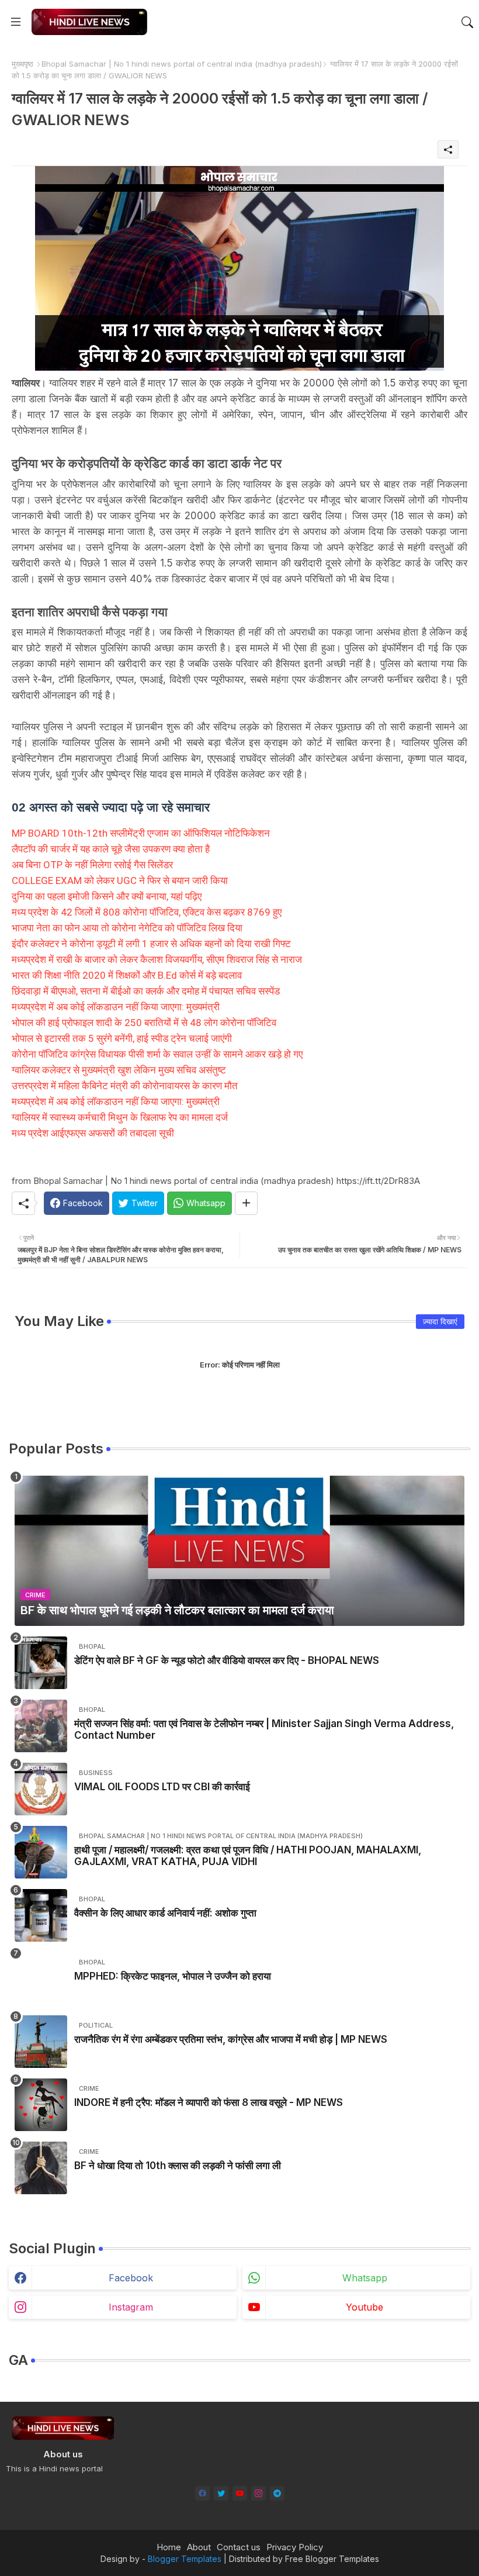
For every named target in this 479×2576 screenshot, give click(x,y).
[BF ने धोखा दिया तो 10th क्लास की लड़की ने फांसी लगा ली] (41, 2168)
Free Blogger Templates (332, 2559)
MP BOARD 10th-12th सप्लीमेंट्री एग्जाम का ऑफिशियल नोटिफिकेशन (141, 833)
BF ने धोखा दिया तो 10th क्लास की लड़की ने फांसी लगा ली (178, 2166)
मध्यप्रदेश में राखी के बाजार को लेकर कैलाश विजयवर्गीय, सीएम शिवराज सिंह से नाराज (157, 959)
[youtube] (240, 2493)
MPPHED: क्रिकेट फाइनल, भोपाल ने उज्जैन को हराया (173, 1976)
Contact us (239, 2547)
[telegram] (277, 2493)
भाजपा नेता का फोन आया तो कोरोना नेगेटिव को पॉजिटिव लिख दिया (127, 928)
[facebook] (202, 2493)
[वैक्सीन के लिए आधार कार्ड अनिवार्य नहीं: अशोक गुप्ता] (41, 1915)
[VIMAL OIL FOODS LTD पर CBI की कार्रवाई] (41, 1789)
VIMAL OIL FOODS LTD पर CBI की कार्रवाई (162, 1787)
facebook (131, 2278)
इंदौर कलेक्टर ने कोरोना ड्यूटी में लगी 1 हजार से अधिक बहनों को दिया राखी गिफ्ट (151, 944)
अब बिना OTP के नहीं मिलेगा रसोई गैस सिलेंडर (92, 865)
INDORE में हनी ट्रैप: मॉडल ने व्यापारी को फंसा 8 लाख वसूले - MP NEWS (209, 2102)
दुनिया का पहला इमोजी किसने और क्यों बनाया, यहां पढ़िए (107, 896)
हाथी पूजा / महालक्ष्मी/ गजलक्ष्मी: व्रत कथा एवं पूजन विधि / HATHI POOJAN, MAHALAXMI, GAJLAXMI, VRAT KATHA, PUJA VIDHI (248, 1856)
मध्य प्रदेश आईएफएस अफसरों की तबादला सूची (93, 1133)
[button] (467, 22)
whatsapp (365, 2278)
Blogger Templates (185, 2559)
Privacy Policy (295, 2547)
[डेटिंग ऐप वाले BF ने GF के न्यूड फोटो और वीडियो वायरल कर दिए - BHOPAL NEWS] (41, 1663)
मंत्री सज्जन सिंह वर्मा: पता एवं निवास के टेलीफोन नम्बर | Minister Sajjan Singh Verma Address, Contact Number (264, 1729)
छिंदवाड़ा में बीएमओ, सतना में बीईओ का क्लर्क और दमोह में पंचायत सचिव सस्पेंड (146, 991)
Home (169, 2547)
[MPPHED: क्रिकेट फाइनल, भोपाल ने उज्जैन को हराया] (41, 1978)
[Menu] (16, 22)
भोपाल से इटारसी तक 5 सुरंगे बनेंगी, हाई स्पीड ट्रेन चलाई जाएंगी (122, 1038)
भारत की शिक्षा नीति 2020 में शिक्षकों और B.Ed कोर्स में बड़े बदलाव (127, 975)
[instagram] (258, 2493)
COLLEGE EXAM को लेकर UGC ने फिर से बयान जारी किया (120, 880)
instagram (131, 2307)
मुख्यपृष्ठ (22, 64)
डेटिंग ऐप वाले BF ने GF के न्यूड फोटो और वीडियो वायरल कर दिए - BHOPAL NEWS (227, 1660)
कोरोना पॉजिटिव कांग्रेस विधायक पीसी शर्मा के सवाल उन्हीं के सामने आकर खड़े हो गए (157, 1054)
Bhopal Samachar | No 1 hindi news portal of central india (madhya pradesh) (182, 64)
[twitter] (221, 2493)
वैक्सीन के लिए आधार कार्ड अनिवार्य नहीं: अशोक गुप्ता (165, 1913)
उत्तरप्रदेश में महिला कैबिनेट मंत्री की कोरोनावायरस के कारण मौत (125, 1086)
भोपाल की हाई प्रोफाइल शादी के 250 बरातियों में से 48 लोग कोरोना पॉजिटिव (144, 1023)
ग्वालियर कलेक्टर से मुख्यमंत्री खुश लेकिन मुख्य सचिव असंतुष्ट (119, 1070)
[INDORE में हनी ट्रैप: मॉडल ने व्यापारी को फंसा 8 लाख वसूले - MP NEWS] (41, 2105)
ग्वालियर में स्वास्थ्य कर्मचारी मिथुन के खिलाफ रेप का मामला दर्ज (120, 1117)
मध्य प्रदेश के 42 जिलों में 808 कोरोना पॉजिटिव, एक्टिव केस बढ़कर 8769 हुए (147, 912)
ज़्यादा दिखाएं (440, 1321)
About (199, 2547)
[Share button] (246, 1203)
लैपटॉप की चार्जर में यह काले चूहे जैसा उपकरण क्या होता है (111, 849)
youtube (365, 2307)
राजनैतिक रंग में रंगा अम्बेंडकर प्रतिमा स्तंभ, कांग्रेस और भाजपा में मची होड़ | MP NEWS (231, 2039)
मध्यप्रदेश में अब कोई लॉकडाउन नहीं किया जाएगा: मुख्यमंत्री (116, 1007)
